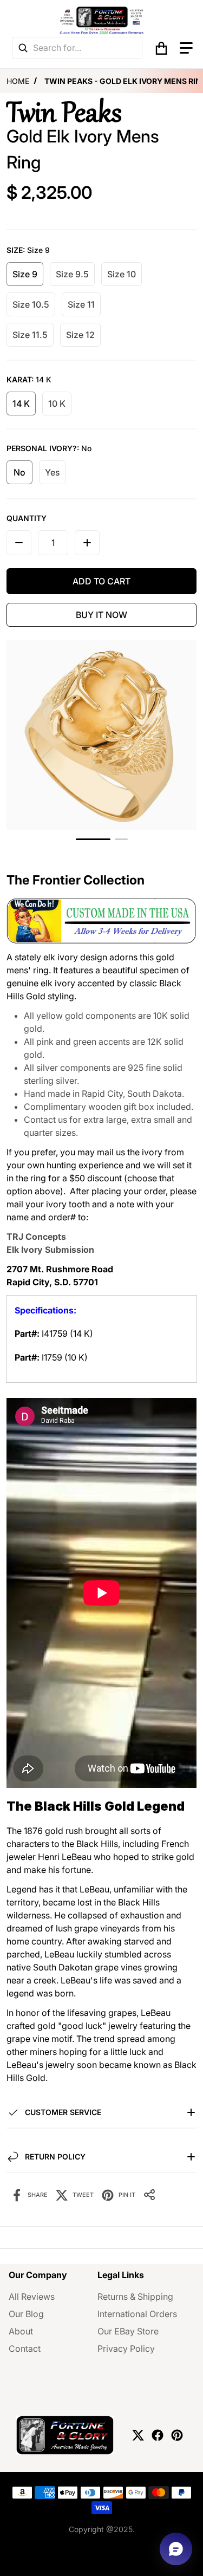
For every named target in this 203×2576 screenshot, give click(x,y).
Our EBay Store (128, 2331)
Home (18, 81)
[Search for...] (23, 48)
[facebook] (158, 2435)
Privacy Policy (126, 2349)
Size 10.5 (31, 304)
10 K (57, 404)
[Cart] (161, 48)
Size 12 (80, 335)
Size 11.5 (30, 335)
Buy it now (101, 615)
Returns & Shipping (135, 2297)
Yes (53, 472)
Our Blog (26, 2314)
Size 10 (122, 274)
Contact (25, 2349)
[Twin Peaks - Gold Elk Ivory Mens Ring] (121, 839)
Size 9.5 (72, 274)
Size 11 (81, 304)
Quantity (27, 518)
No (19, 472)
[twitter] (138, 2435)
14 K (21, 404)
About (21, 2331)
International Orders (137, 2314)
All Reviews (32, 2297)
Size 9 (25, 274)
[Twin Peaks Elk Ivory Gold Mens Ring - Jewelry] (93, 839)
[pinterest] (177, 2435)
